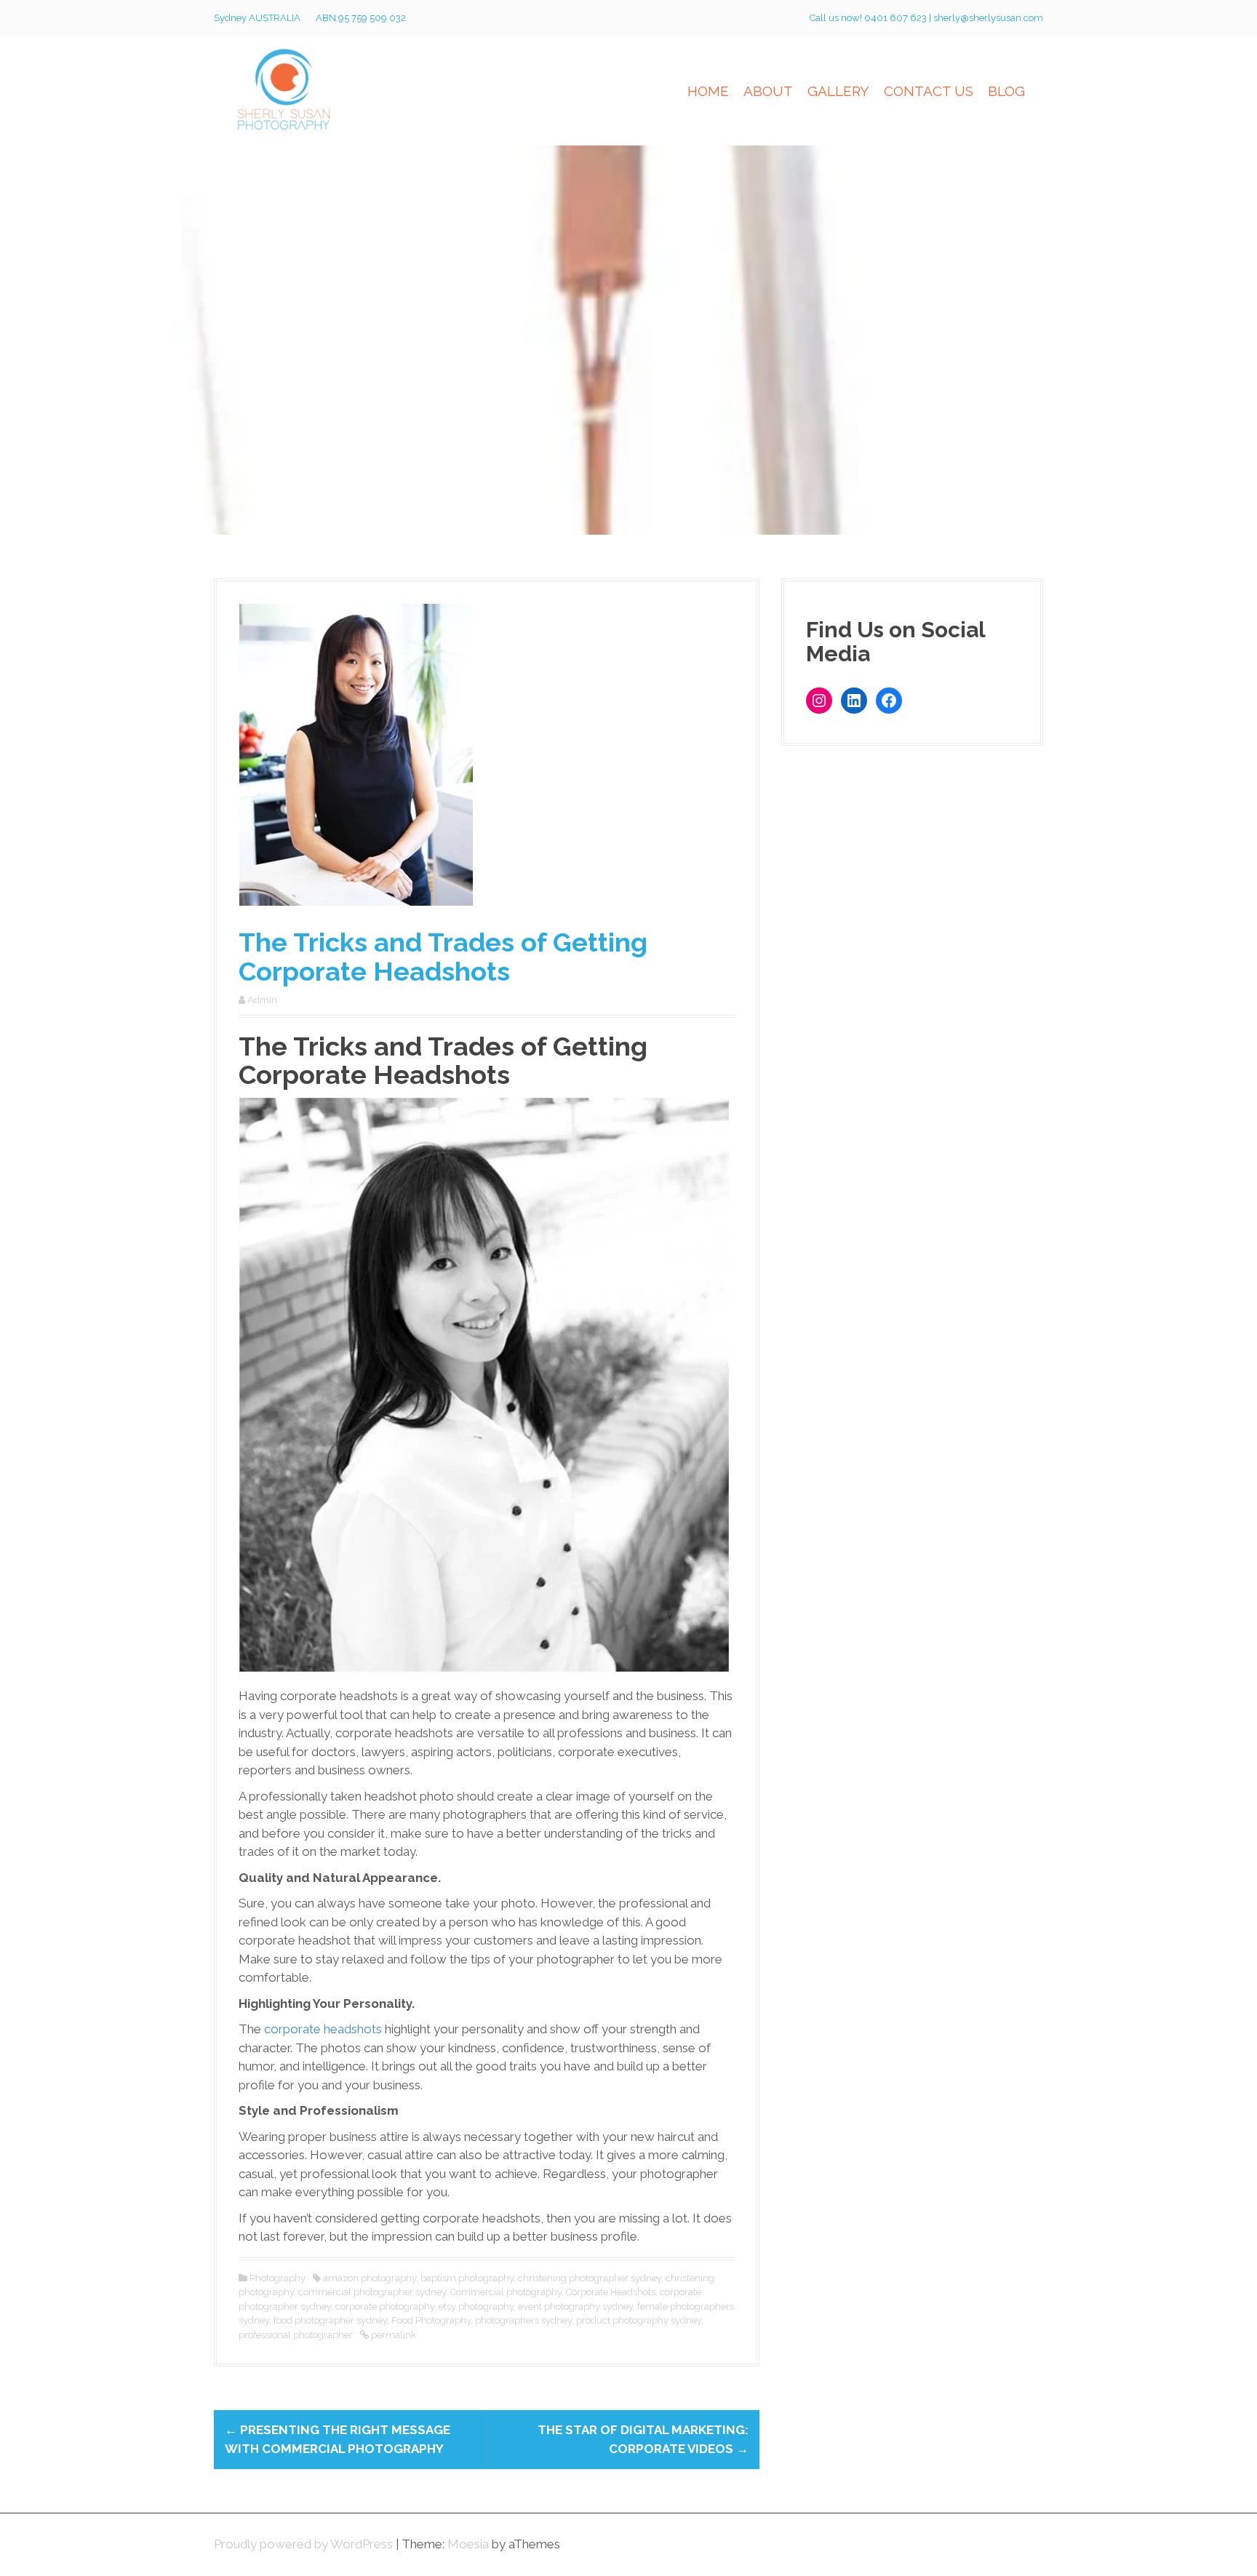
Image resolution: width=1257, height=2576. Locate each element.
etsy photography (476, 2306)
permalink (392, 2335)
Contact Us (929, 91)
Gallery (838, 91)
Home (708, 91)
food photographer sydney (330, 2320)
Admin (262, 1000)
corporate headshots (323, 2029)
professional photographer (296, 2335)
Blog (1006, 91)
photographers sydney (523, 2320)
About (768, 91)
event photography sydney (575, 2306)
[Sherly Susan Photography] (285, 89)
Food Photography (431, 2320)
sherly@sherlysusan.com (988, 18)
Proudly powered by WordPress (303, 2544)
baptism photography (467, 2278)
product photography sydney (639, 2320)
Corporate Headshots (611, 2292)
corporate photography (385, 2306)
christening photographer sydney (590, 2278)
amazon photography (370, 2278)
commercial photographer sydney (372, 2292)
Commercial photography (506, 2292)
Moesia (468, 2544)
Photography (278, 2278)
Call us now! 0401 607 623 (869, 18)
